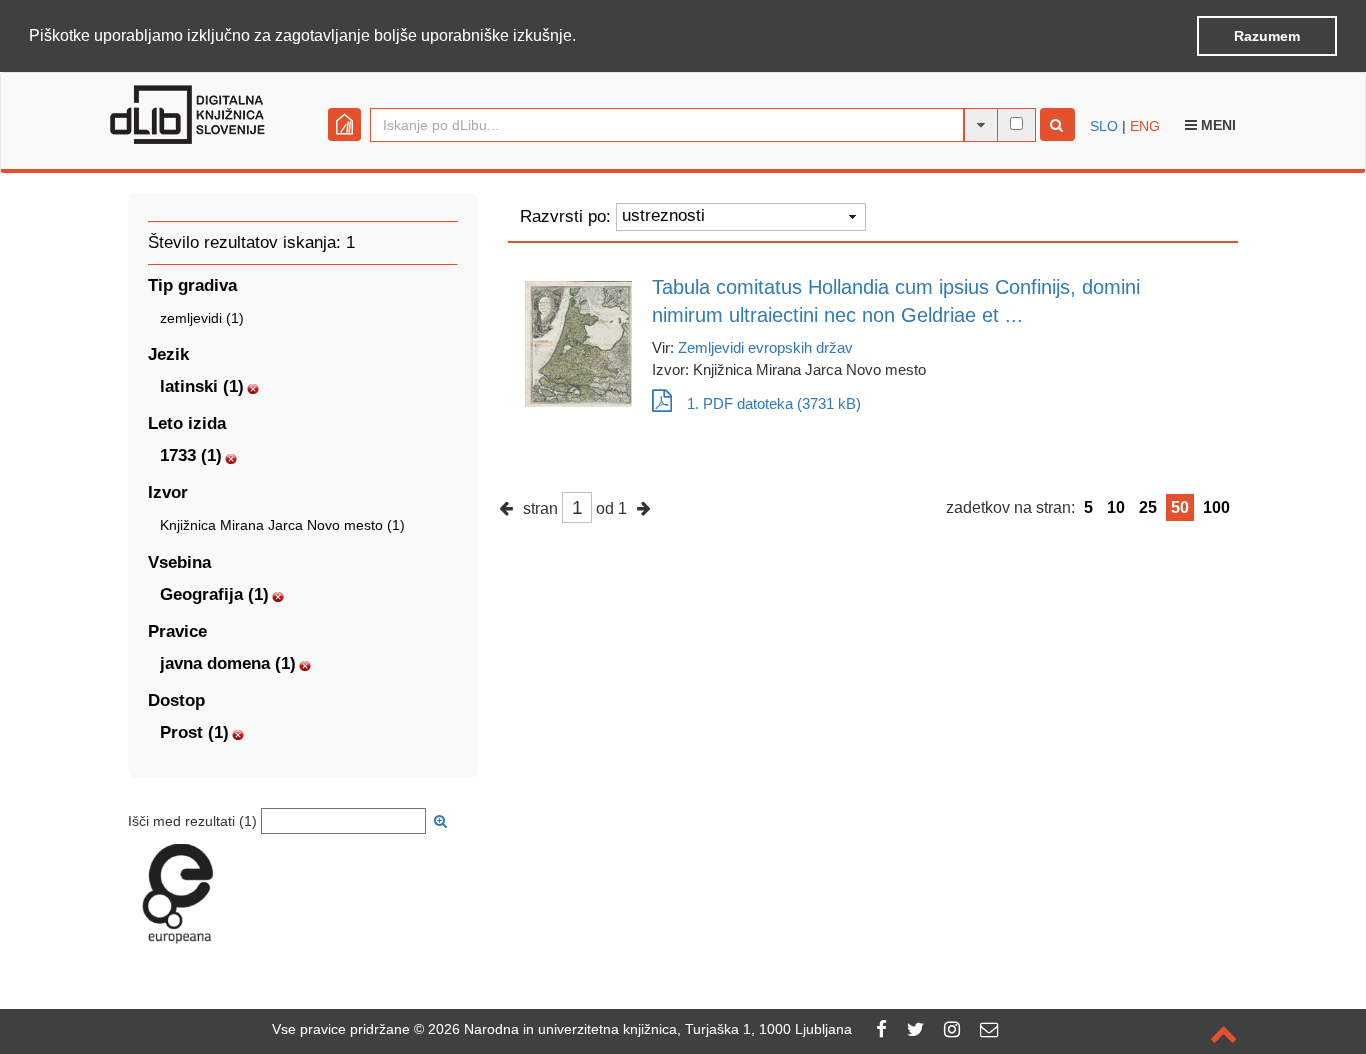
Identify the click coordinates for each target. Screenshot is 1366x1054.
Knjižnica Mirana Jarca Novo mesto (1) (282, 525)
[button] (583, 37)
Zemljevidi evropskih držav (765, 347)
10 (1116, 507)
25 (1148, 507)
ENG (1145, 126)
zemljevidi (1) (202, 318)
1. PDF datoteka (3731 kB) (774, 403)
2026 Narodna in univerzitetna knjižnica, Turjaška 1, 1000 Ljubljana (640, 1029)
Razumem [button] (1267, 36)
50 (1180, 507)
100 (1216, 507)
